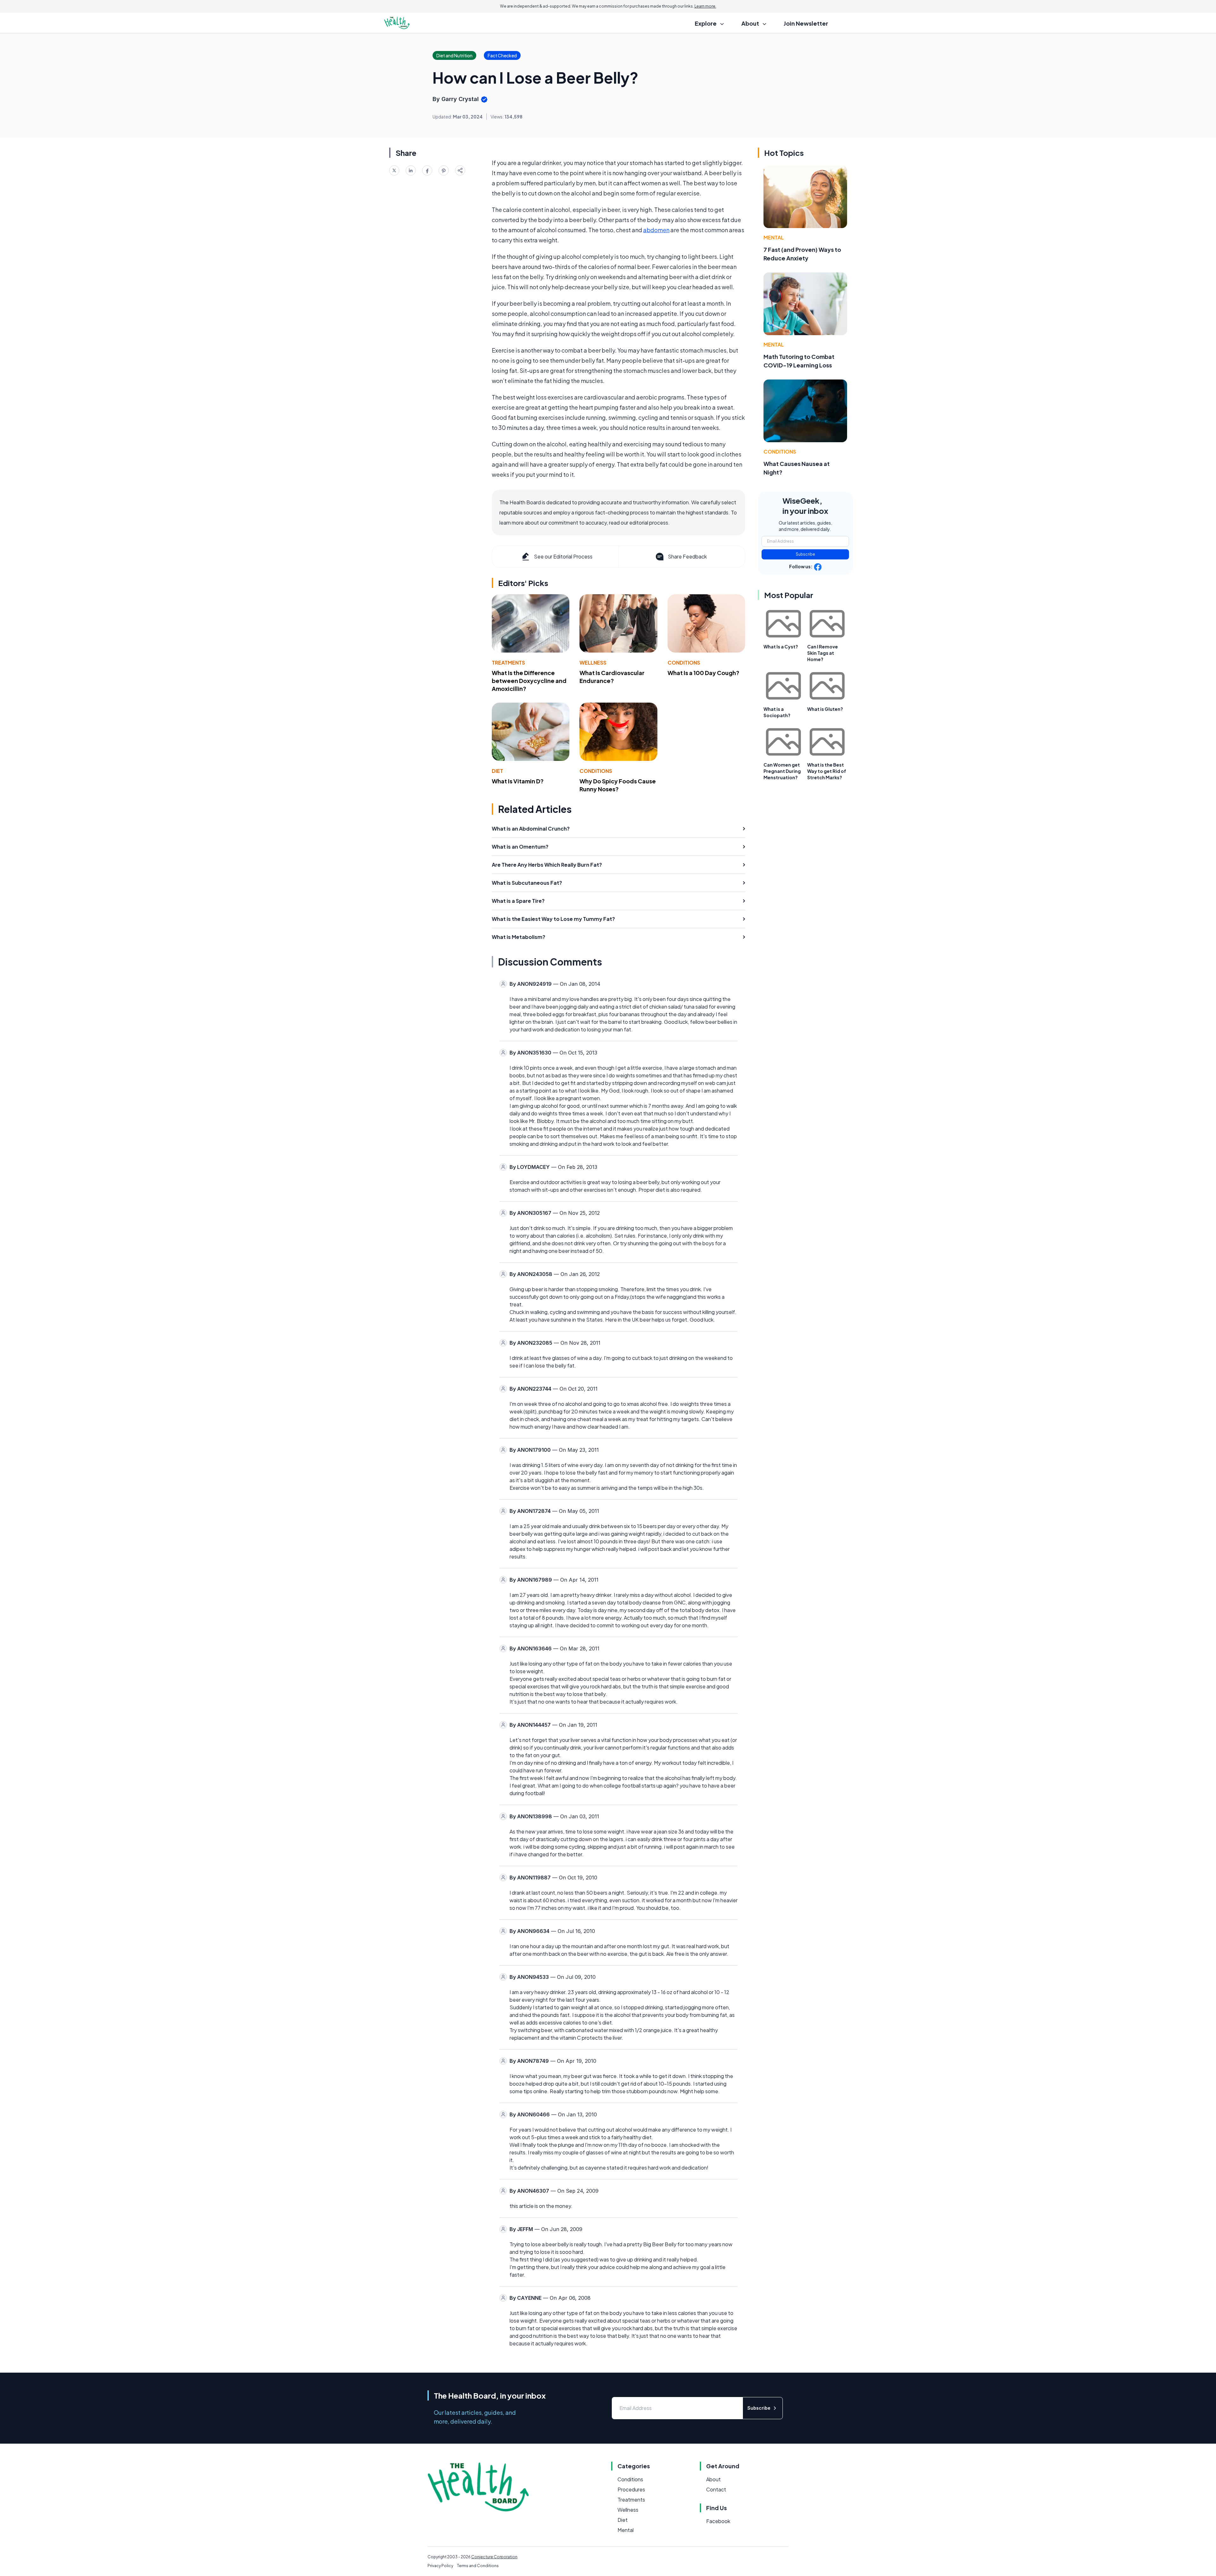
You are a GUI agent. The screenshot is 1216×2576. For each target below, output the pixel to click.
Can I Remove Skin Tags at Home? (823, 653)
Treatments (508, 663)
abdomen (656, 230)
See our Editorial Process (563, 556)
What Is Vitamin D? (518, 781)
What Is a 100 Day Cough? (703, 673)
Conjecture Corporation (494, 2557)
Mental (774, 237)
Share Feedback (687, 556)
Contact (716, 2489)
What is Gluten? (825, 709)
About (713, 2479)
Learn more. (705, 6)
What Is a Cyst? (781, 647)
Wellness (593, 663)
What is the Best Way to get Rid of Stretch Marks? (827, 771)
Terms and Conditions (478, 2566)
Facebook (718, 2521)
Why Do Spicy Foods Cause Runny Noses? (618, 785)
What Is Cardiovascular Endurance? (612, 677)
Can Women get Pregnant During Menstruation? (782, 771)
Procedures (631, 2489)
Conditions (684, 663)
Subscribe (805, 554)
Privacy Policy (440, 2566)
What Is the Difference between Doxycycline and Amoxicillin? (529, 681)
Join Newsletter (806, 23)
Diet (497, 771)
